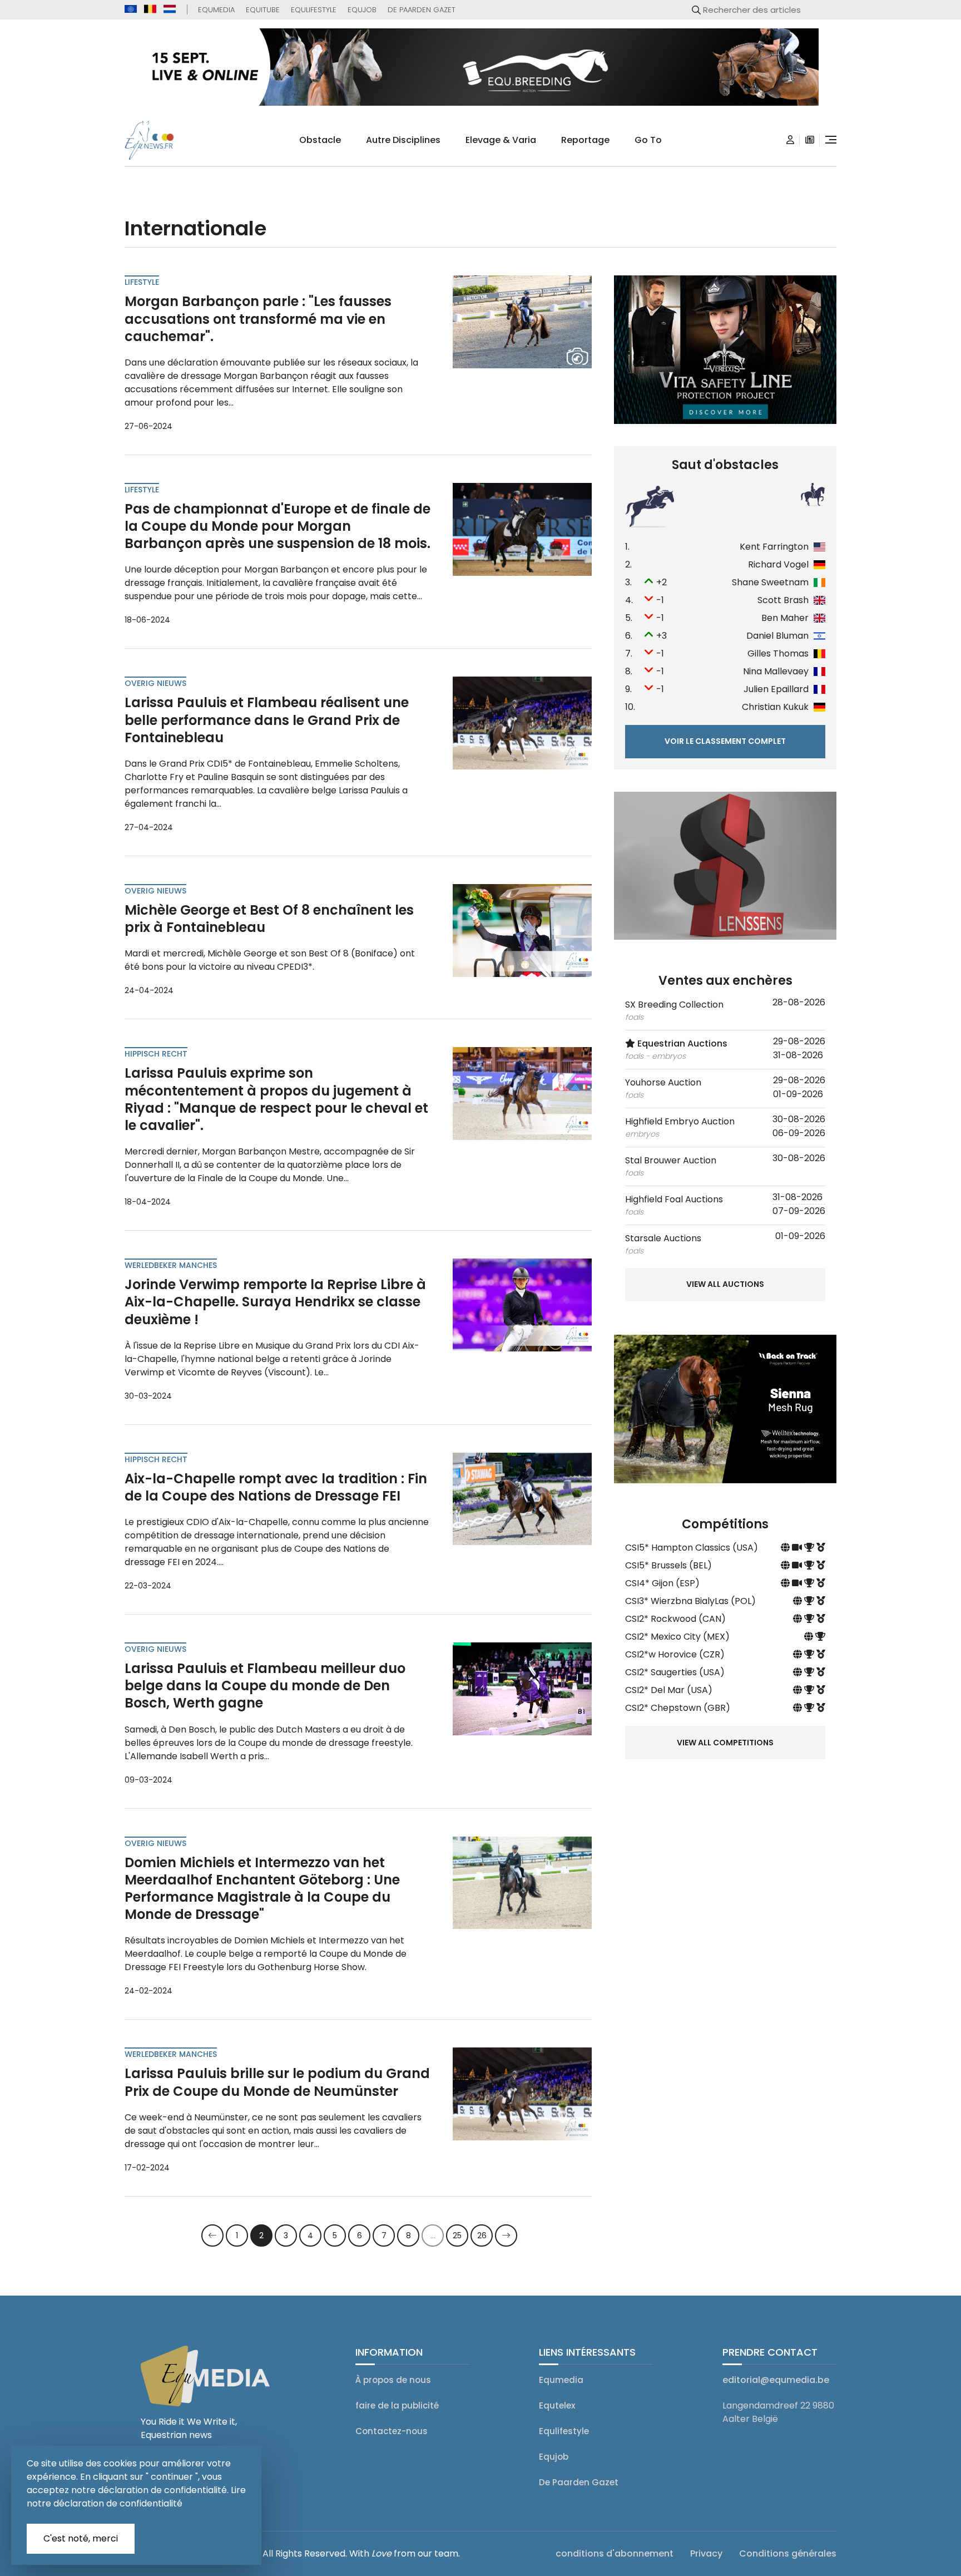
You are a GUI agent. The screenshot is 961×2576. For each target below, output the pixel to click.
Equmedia (216, 10)
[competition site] (786, 1548)
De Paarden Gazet (422, 10)
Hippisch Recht (156, 1054)
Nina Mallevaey (776, 671)
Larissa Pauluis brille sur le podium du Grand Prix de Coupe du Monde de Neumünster (277, 2082)
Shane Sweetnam (770, 582)
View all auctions (725, 1284)
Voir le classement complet (725, 741)
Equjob (362, 10)
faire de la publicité (397, 2405)
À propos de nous (393, 2380)
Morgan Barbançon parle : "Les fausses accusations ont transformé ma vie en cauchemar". (258, 319)
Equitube (263, 10)
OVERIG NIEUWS (155, 683)
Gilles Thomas (778, 653)
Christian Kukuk (775, 707)
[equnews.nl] (170, 9)
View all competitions (725, 1743)
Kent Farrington (774, 547)
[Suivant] (506, 2236)
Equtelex (557, 2405)
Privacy (706, 2553)
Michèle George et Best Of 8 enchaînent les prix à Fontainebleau (269, 919)
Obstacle (320, 140)
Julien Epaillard (776, 689)
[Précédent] (212, 2236)
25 (457, 2236)
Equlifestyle (314, 10)
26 (482, 2236)
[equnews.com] (131, 9)
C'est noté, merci (81, 2538)
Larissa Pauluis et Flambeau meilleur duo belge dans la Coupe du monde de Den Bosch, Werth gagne (265, 1686)
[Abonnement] (810, 140)
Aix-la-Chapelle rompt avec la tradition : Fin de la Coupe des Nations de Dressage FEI (276, 1487)
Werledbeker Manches (171, 1265)
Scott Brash (783, 600)
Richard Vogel (778, 564)
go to (648, 140)
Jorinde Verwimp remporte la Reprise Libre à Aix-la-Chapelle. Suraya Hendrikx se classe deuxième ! (275, 1302)
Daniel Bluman (777, 636)
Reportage (585, 140)
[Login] (790, 140)
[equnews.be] (150, 9)
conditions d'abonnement (615, 2553)
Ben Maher (785, 618)
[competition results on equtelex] (810, 1548)
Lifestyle (142, 282)
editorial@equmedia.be (776, 2380)
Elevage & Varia (501, 140)
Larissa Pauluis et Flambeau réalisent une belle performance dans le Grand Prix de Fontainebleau (267, 720)
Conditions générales (788, 2553)
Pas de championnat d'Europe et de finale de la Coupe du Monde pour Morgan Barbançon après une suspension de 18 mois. (278, 526)
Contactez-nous (392, 2431)
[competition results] (821, 1548)
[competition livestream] (798, 1548)
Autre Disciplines (403, 140)
